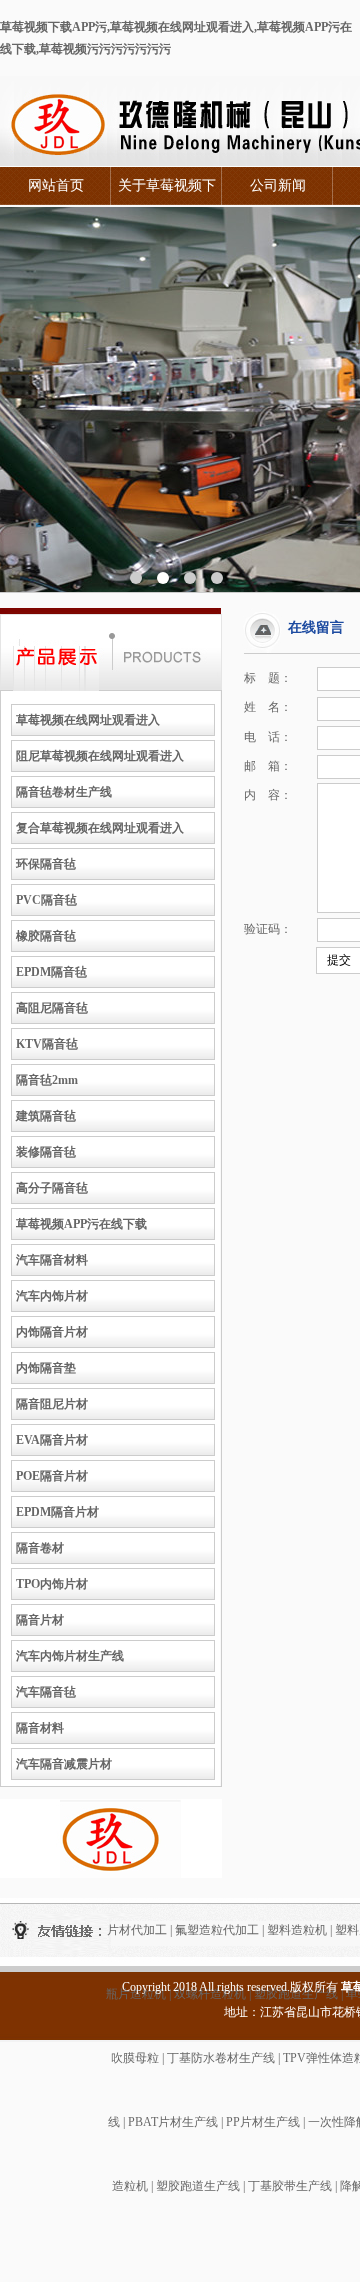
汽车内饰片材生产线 (70, 1656)
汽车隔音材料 (52, 1260)
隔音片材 (40, 1620)
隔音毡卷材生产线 (64, 792)
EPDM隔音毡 (51, 972)
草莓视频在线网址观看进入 (88, 720)
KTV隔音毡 (47, 1044)
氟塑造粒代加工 (217, 1930)
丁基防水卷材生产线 (221, 2058)
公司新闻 (278, 185)
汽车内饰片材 (52, 1296)
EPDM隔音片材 (57, 1512)
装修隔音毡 (46, 1152)
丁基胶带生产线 (290, 2186)
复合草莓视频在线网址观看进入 (100, 828)
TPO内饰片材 (52, 1584)
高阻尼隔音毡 (52, 1008)
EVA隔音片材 (52, 1440)
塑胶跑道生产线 (198, 2186)
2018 (185, 1987)
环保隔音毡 (46, 864)
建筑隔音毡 (46, 1116)
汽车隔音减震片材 (64, 1764)
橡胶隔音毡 (46, 936)
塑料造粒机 (297, 1930)
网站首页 (56, 185)
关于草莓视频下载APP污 (167, 191)
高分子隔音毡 (52, 1188)
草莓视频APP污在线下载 (81, 1224)
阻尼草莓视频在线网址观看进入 (100, 756)
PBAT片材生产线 (173, 2122)
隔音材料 (40, 1728)
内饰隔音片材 (52, 1332)
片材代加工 (137, 1930)
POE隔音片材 (52, 1476)
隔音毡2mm (47, 1080)
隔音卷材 (40, 1548)
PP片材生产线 (263, 2122)
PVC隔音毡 (46, 900)
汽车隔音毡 (46, 1692)
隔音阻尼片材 (52, 1404)
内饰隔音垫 (46, 1368)
